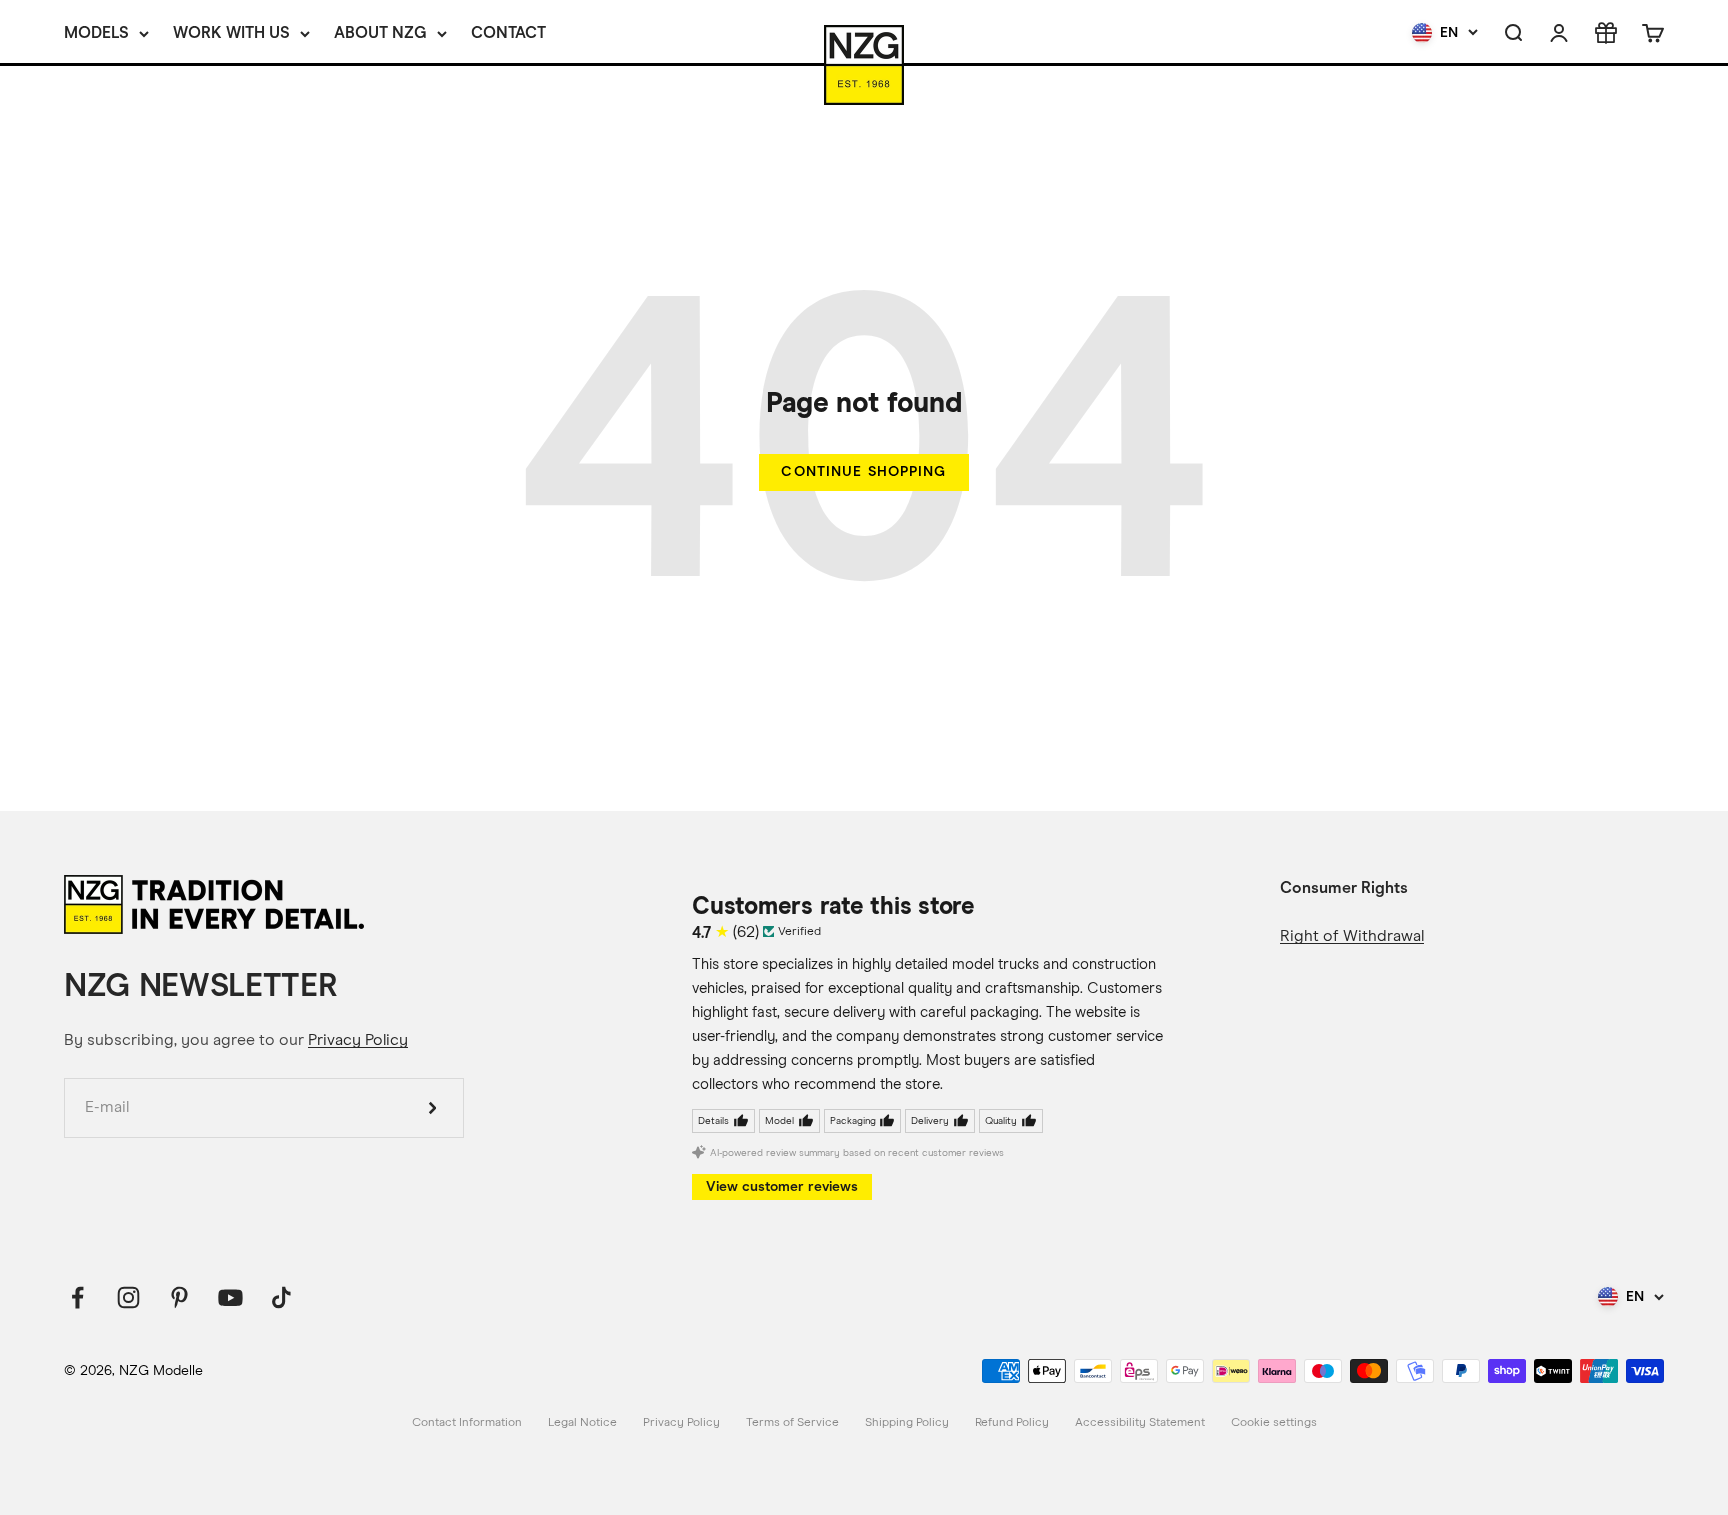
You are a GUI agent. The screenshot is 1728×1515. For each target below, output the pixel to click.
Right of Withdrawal (1352, 936)
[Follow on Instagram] (128, 1297)
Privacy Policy (358, 1040)
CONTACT (508, 32)
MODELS (96, 32)
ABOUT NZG (380, 32)
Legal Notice (582, 1423)
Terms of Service (792, 1423)
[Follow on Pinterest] (179, 1297)
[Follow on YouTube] (230, 1297)
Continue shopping (863, 471)
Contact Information (467, 1423)
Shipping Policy (907, 1423)
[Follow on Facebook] (77, 1297)
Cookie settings (1274, 1423)
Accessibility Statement (1140, 1423)
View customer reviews (782, 1186)
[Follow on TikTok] (281, 1297)
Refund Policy (1012, 1423)
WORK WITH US (231, 32)
